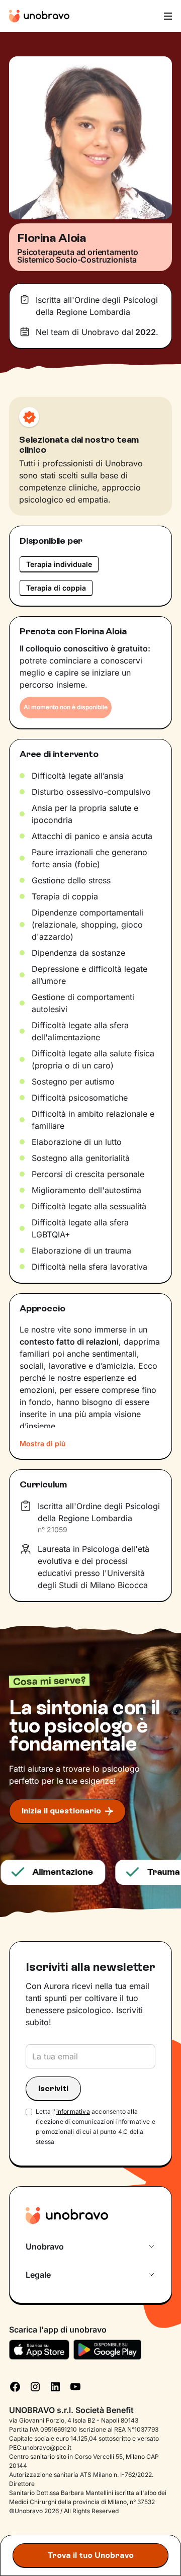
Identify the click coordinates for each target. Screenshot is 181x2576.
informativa (73, 2111)
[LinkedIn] (55, 2386)
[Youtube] (75, 2386)
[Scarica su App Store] (39, 2350)
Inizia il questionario (61, 1811)
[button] (167, 16)
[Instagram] (35, 2386)
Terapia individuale (59, 564)
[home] (39, 16)
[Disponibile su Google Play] (107, 2350)
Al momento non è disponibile (66, 707)
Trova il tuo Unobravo (90, 2555)
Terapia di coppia (56, 588)
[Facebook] (15, 2386)
